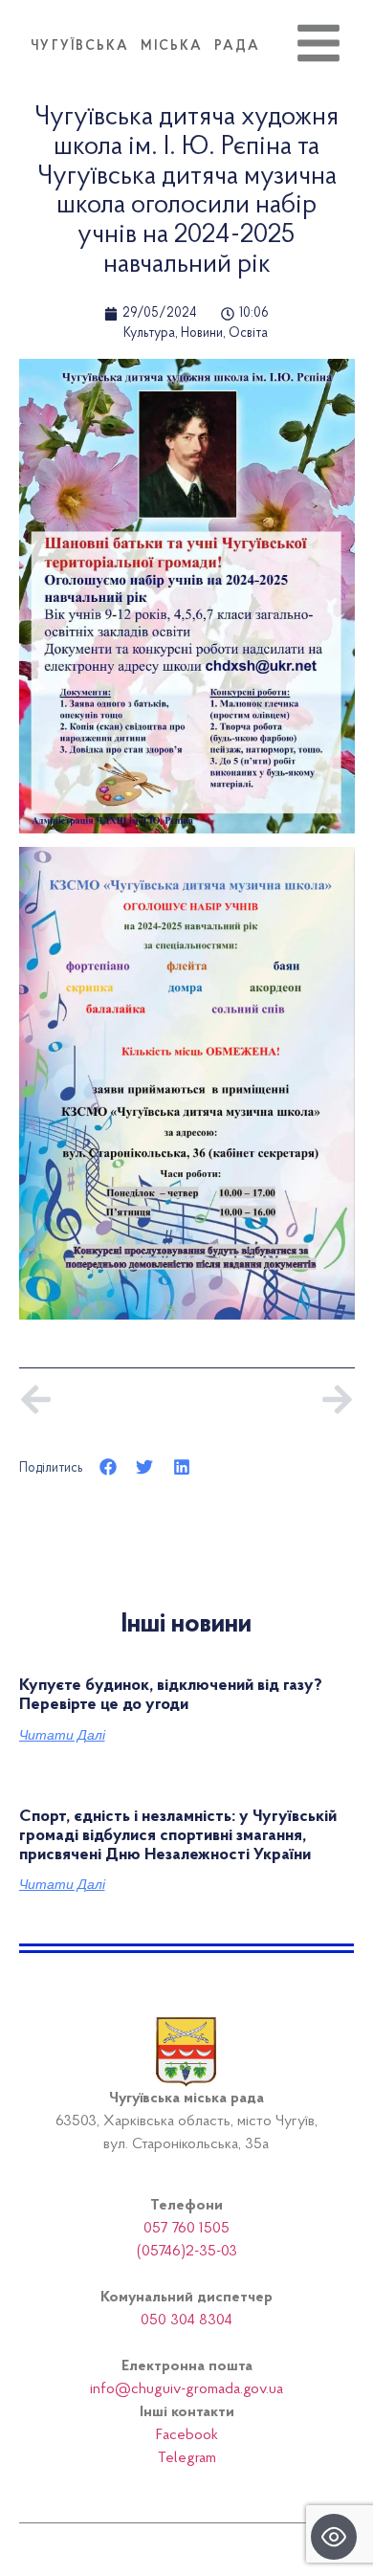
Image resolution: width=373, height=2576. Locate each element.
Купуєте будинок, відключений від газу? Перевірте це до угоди (171, 1696)
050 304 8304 (186, 2321)
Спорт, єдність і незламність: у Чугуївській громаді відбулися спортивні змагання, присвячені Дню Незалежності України (178, 1836)
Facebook (187, 2435)
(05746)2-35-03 (187, 2252)
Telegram (187, 2458)
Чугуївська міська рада (145, 47)
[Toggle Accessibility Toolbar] (334, 2537)
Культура (149, 334)
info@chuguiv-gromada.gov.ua (186, 2389)
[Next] (270, 1399)
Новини (202, 334)
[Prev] (103, 1399)
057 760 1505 (186, 2229)
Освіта (248, 334)
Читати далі (62, 1735)
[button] (109, 1467)
